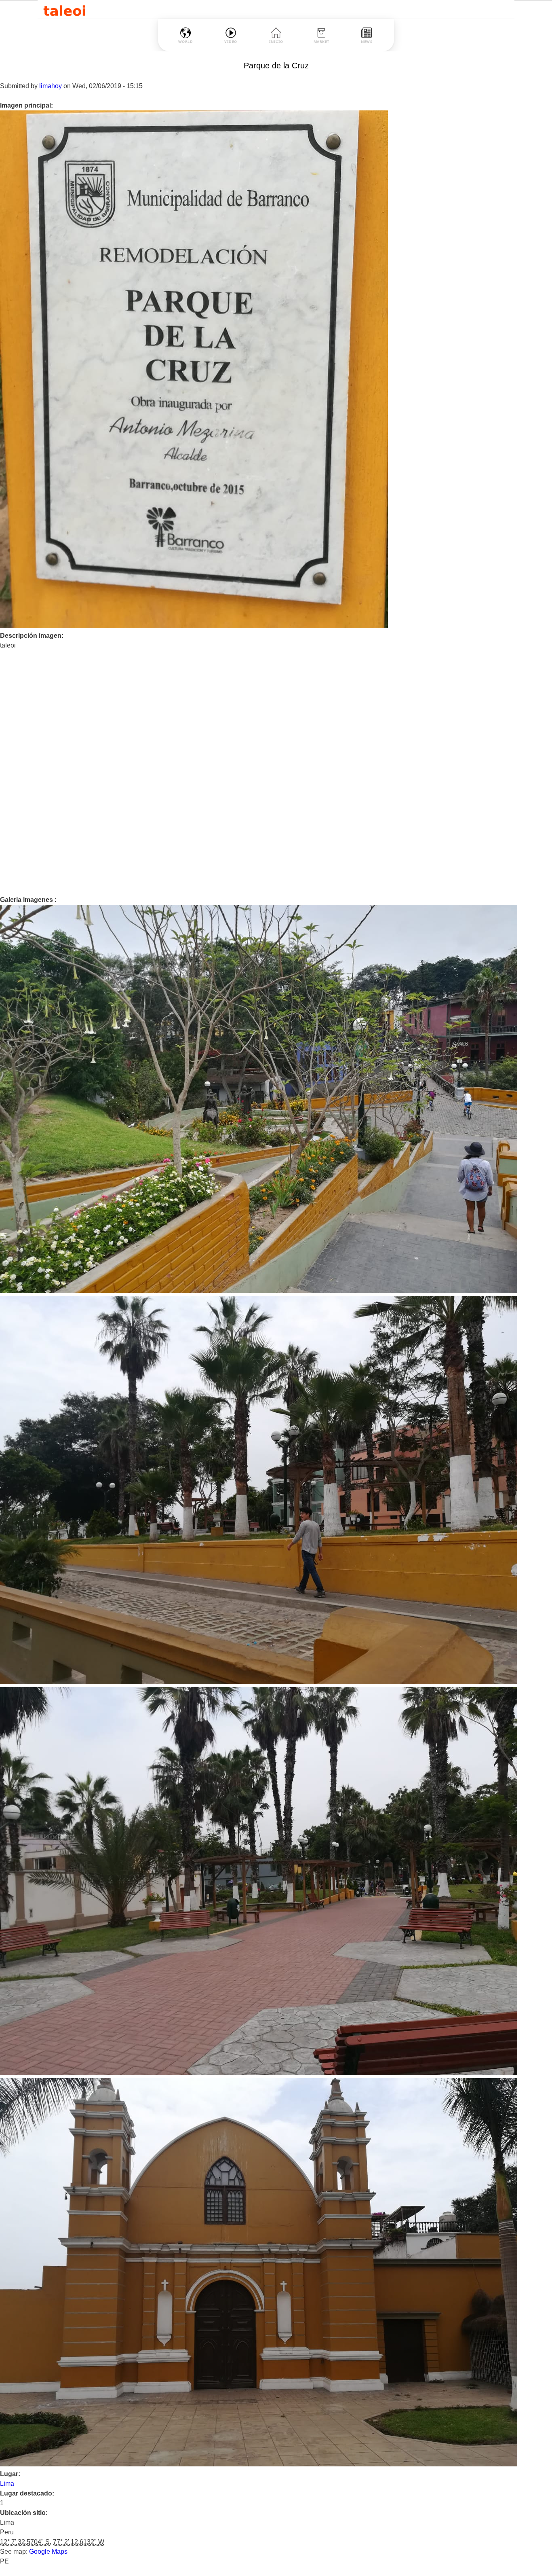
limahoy (51, 86)
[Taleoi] (64, 10)
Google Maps (48, 2552)
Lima (7, 2484)
